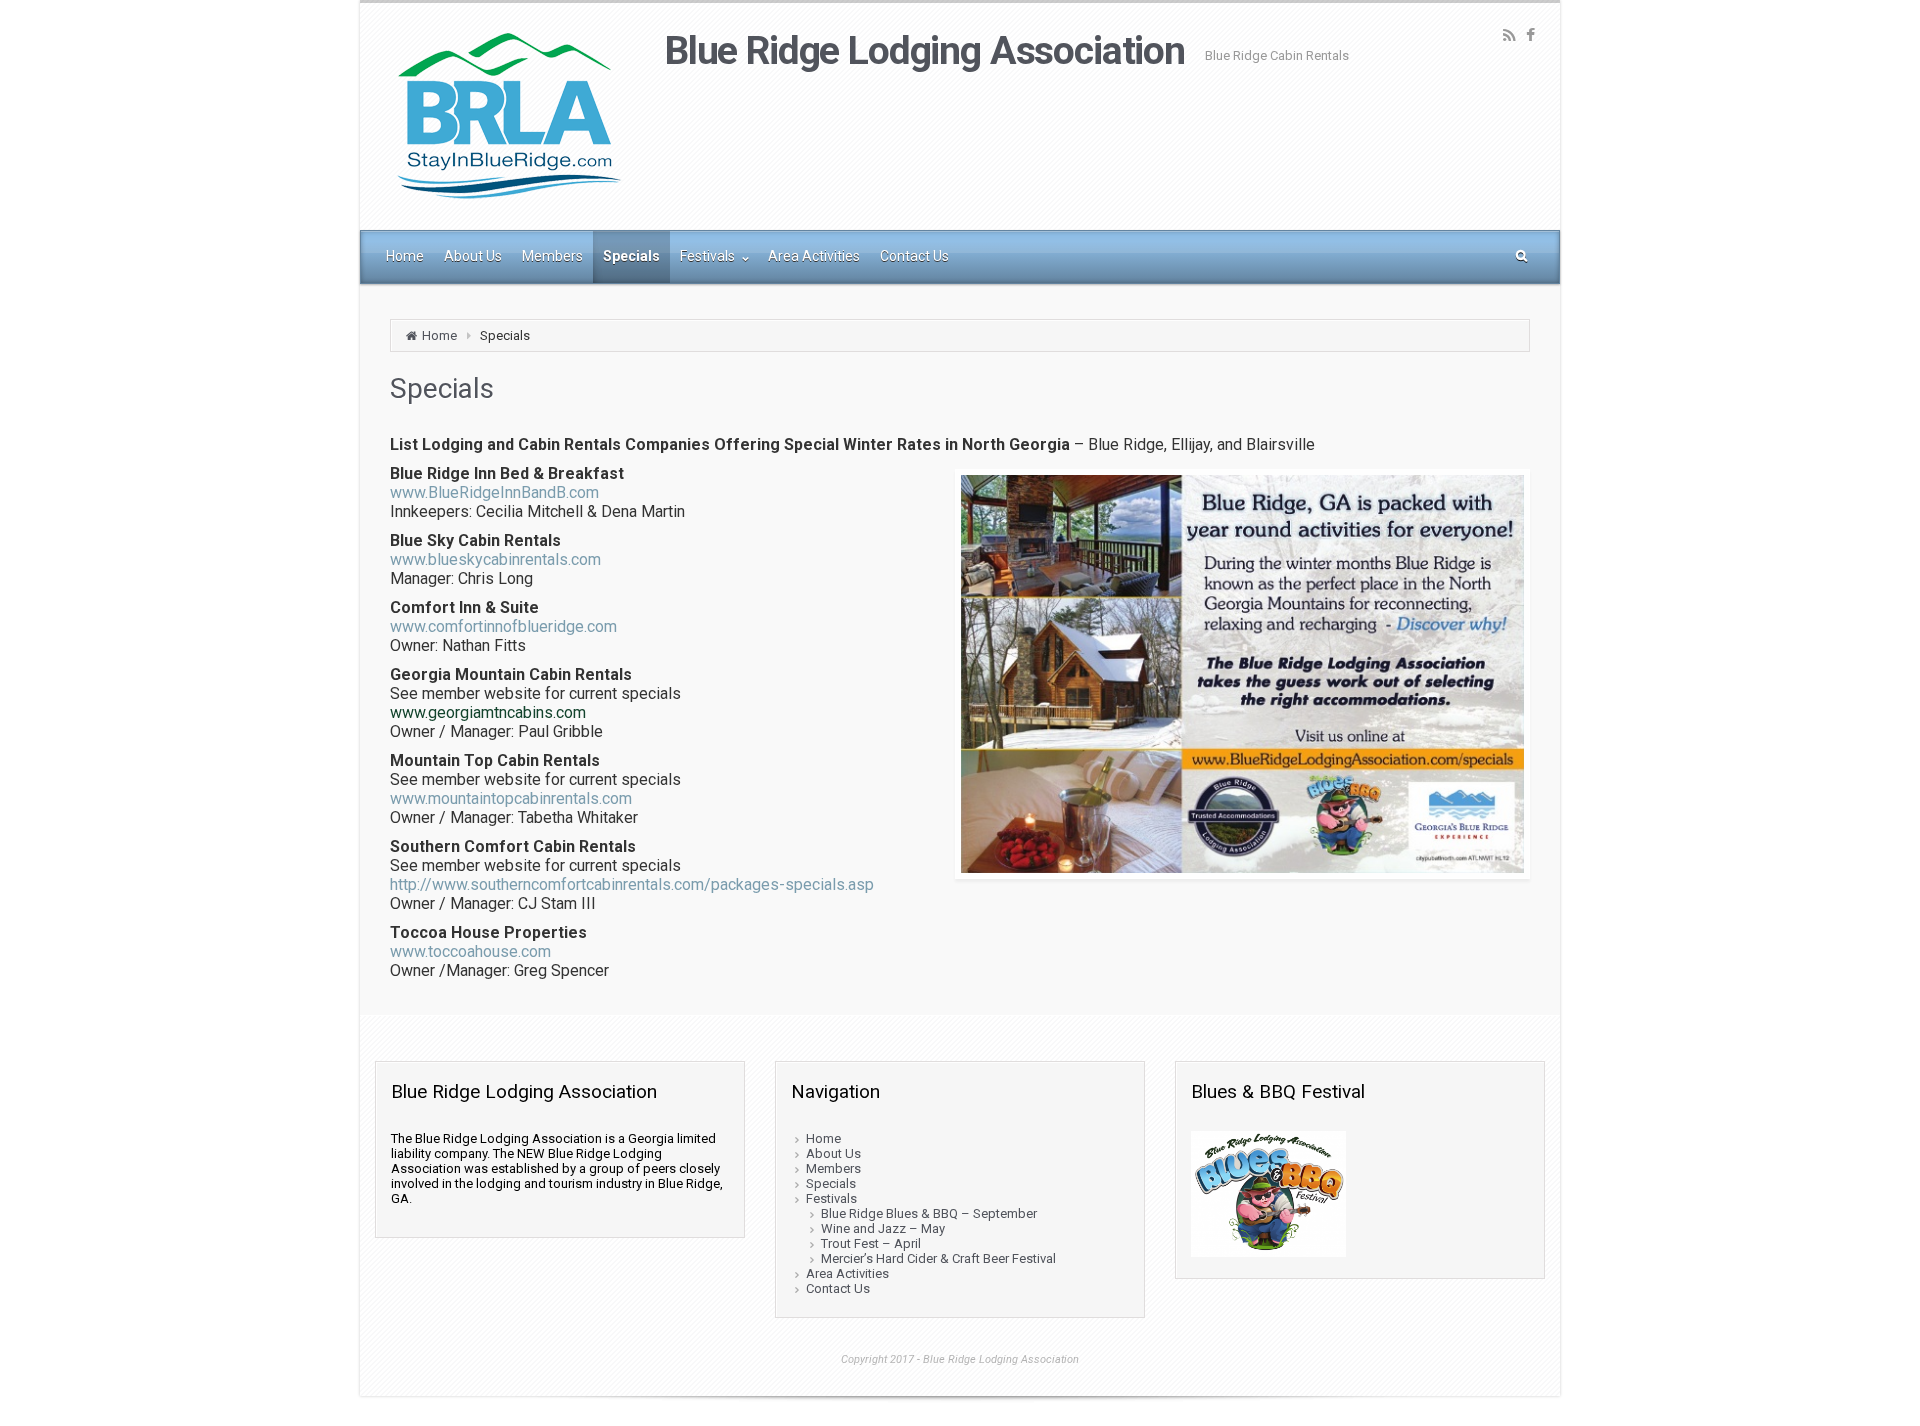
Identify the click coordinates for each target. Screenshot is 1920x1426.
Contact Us (838, 1288)
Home (439, 335)
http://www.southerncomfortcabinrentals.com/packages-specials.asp (632, 884)
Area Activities (847, 1273)
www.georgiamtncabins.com (488, 712)
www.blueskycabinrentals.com (495, 559)
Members (833, 1168)
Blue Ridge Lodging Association (925, 51)
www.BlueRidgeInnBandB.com (494, 492)
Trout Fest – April (871, 1243)
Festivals (831, 1198)
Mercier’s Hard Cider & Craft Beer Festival (938, 1258)
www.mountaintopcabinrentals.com (511, 798)
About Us (833, 1153)
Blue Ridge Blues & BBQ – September (929, 1213)
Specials (831, 1183)
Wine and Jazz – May (883, 1228)
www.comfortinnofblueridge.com (503, 626)
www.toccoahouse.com (470, 951)
